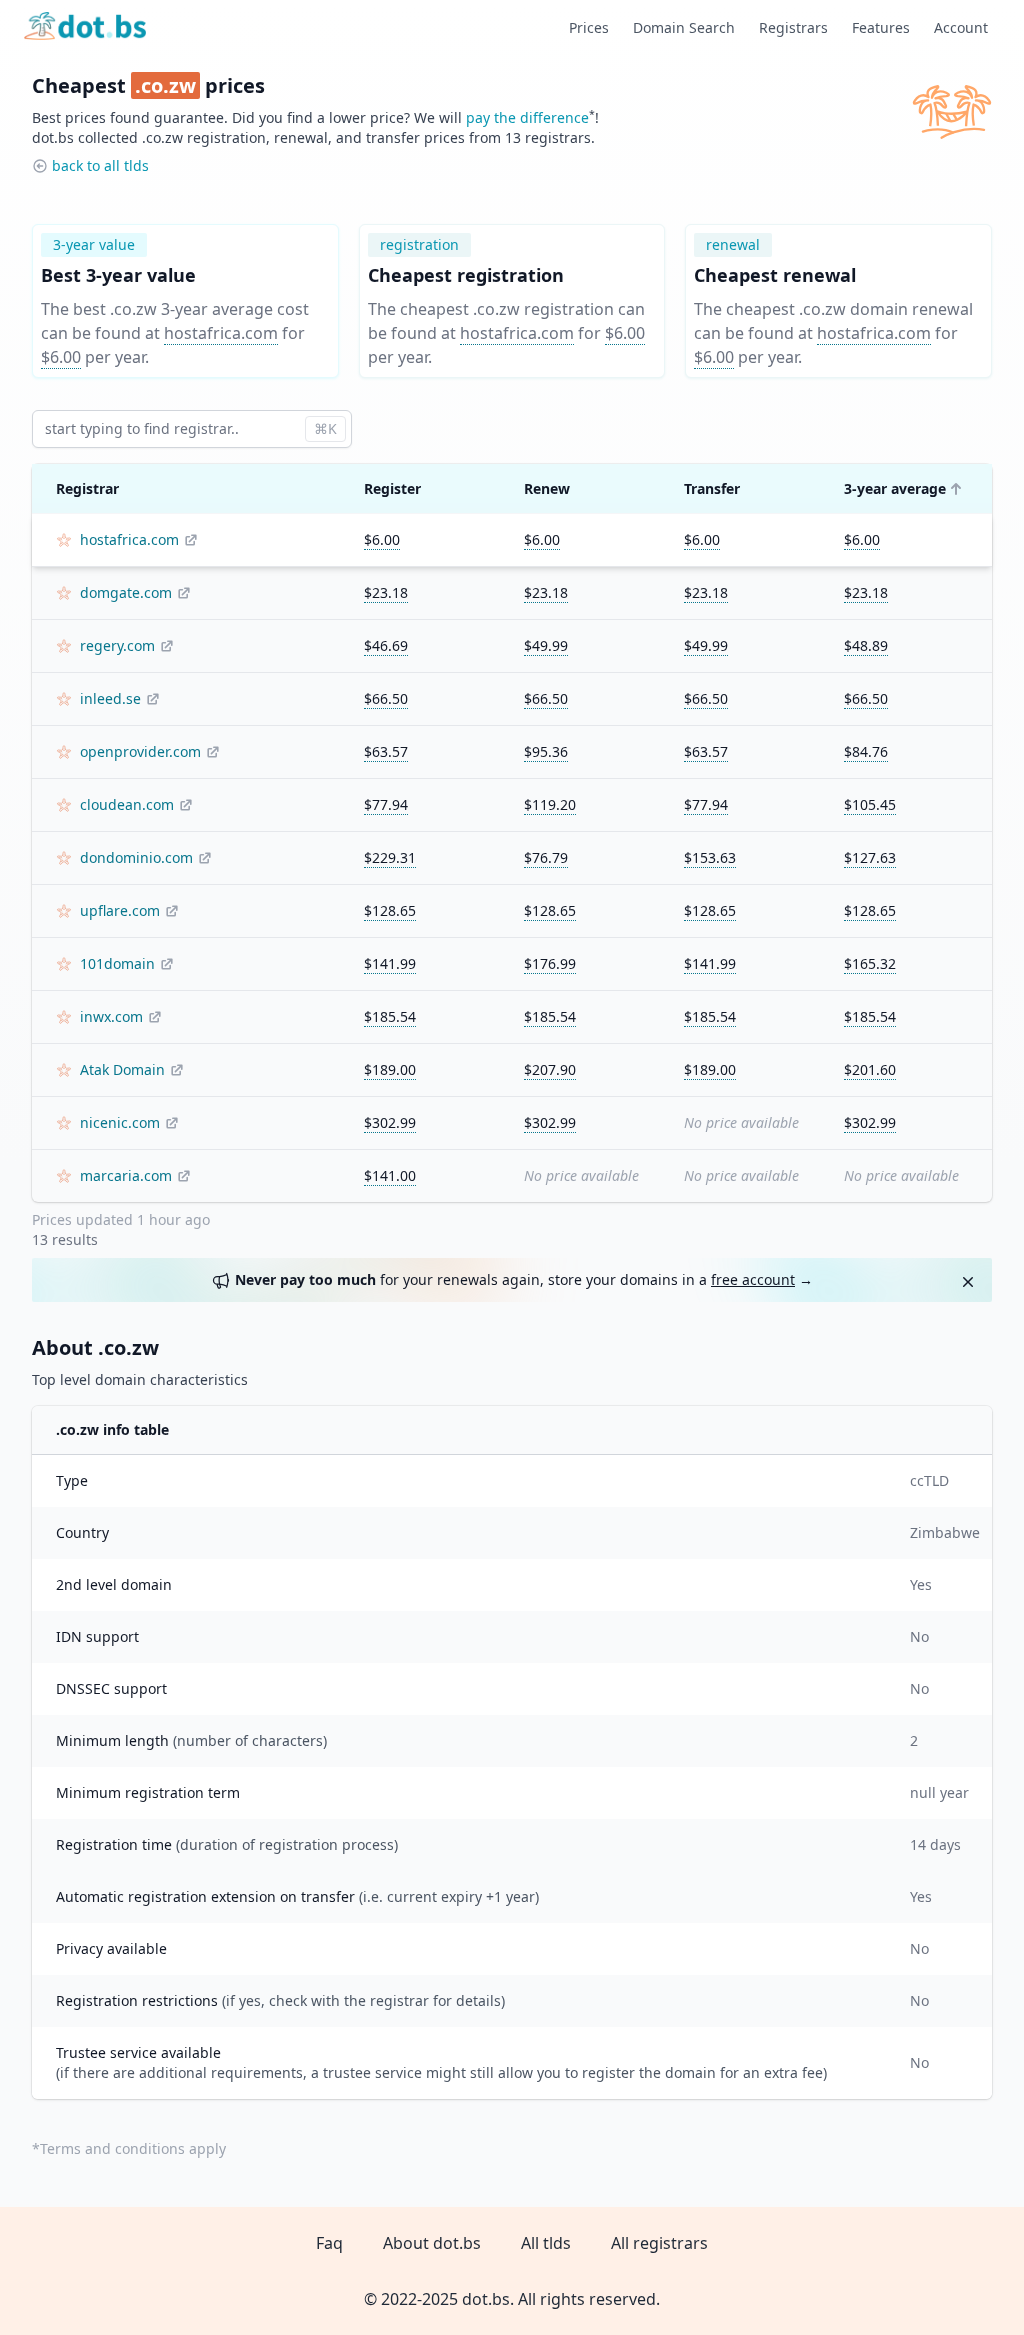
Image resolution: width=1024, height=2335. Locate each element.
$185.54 (390, 1016)
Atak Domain (122, 1069)
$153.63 (710, 857)
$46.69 (386, 645)
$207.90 (550, 1069)
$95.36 (546, 751)
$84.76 (866, 751)
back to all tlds (100, 165)
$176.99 (550, 963)
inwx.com (111, 1016)
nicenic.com (120, 1122)
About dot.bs (432, 2243)
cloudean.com (127, 804)
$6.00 (61, 357)
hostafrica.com (221, 333)
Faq (329, 2243)
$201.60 (870, 1069)
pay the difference (527, 117)
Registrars (793, 27)
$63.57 (386, 751)
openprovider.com (140, 751)
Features (881, 27)
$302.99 (390, 1122)
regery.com (117, 645)
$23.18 (386, 592)
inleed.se (110, 698)
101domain (117, 963)
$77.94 (386, 804)
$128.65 (390, 910)
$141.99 (390, 963)
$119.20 (550, 804)
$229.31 (390, 857)
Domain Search (684, 27)
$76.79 (546, 857)
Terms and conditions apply (133, 2148)
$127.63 (870, 857)
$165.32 (870, 963)
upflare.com (120, 910)
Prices (589, 27)
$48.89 (866, 645)
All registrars (659, 2243)
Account (961, 27)
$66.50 (386, 698)
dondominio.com (136, 857)
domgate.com (126, 592)
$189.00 (390, 1069)
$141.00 (390, 1175)
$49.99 (546, 645)
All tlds (546, 2243)
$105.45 (870, 804)
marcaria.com (126, 1175)
